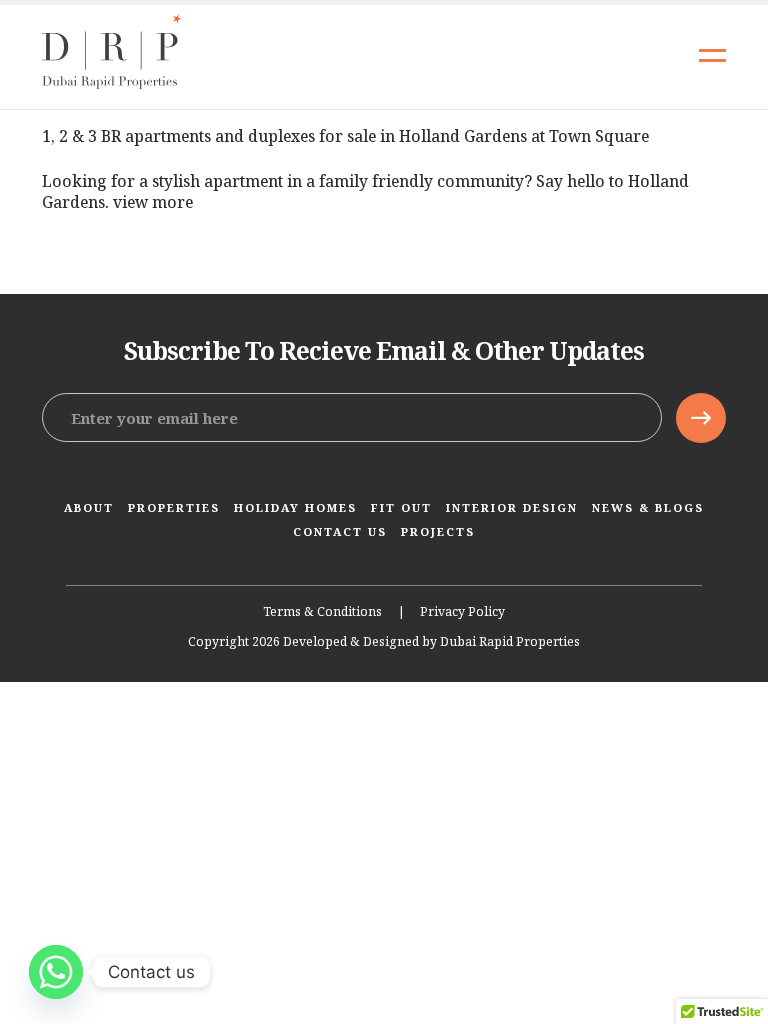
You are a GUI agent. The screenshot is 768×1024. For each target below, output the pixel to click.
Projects (438, 531)
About (89, 507)
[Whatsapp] (56, 972)
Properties (174, 507)
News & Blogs (648, 507)
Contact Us (340, 531)
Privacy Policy (462, 612)
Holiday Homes (295, 507)
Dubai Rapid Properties (510, 642)
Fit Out (401, 507)
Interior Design (512, 507)
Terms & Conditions (322, 612)
